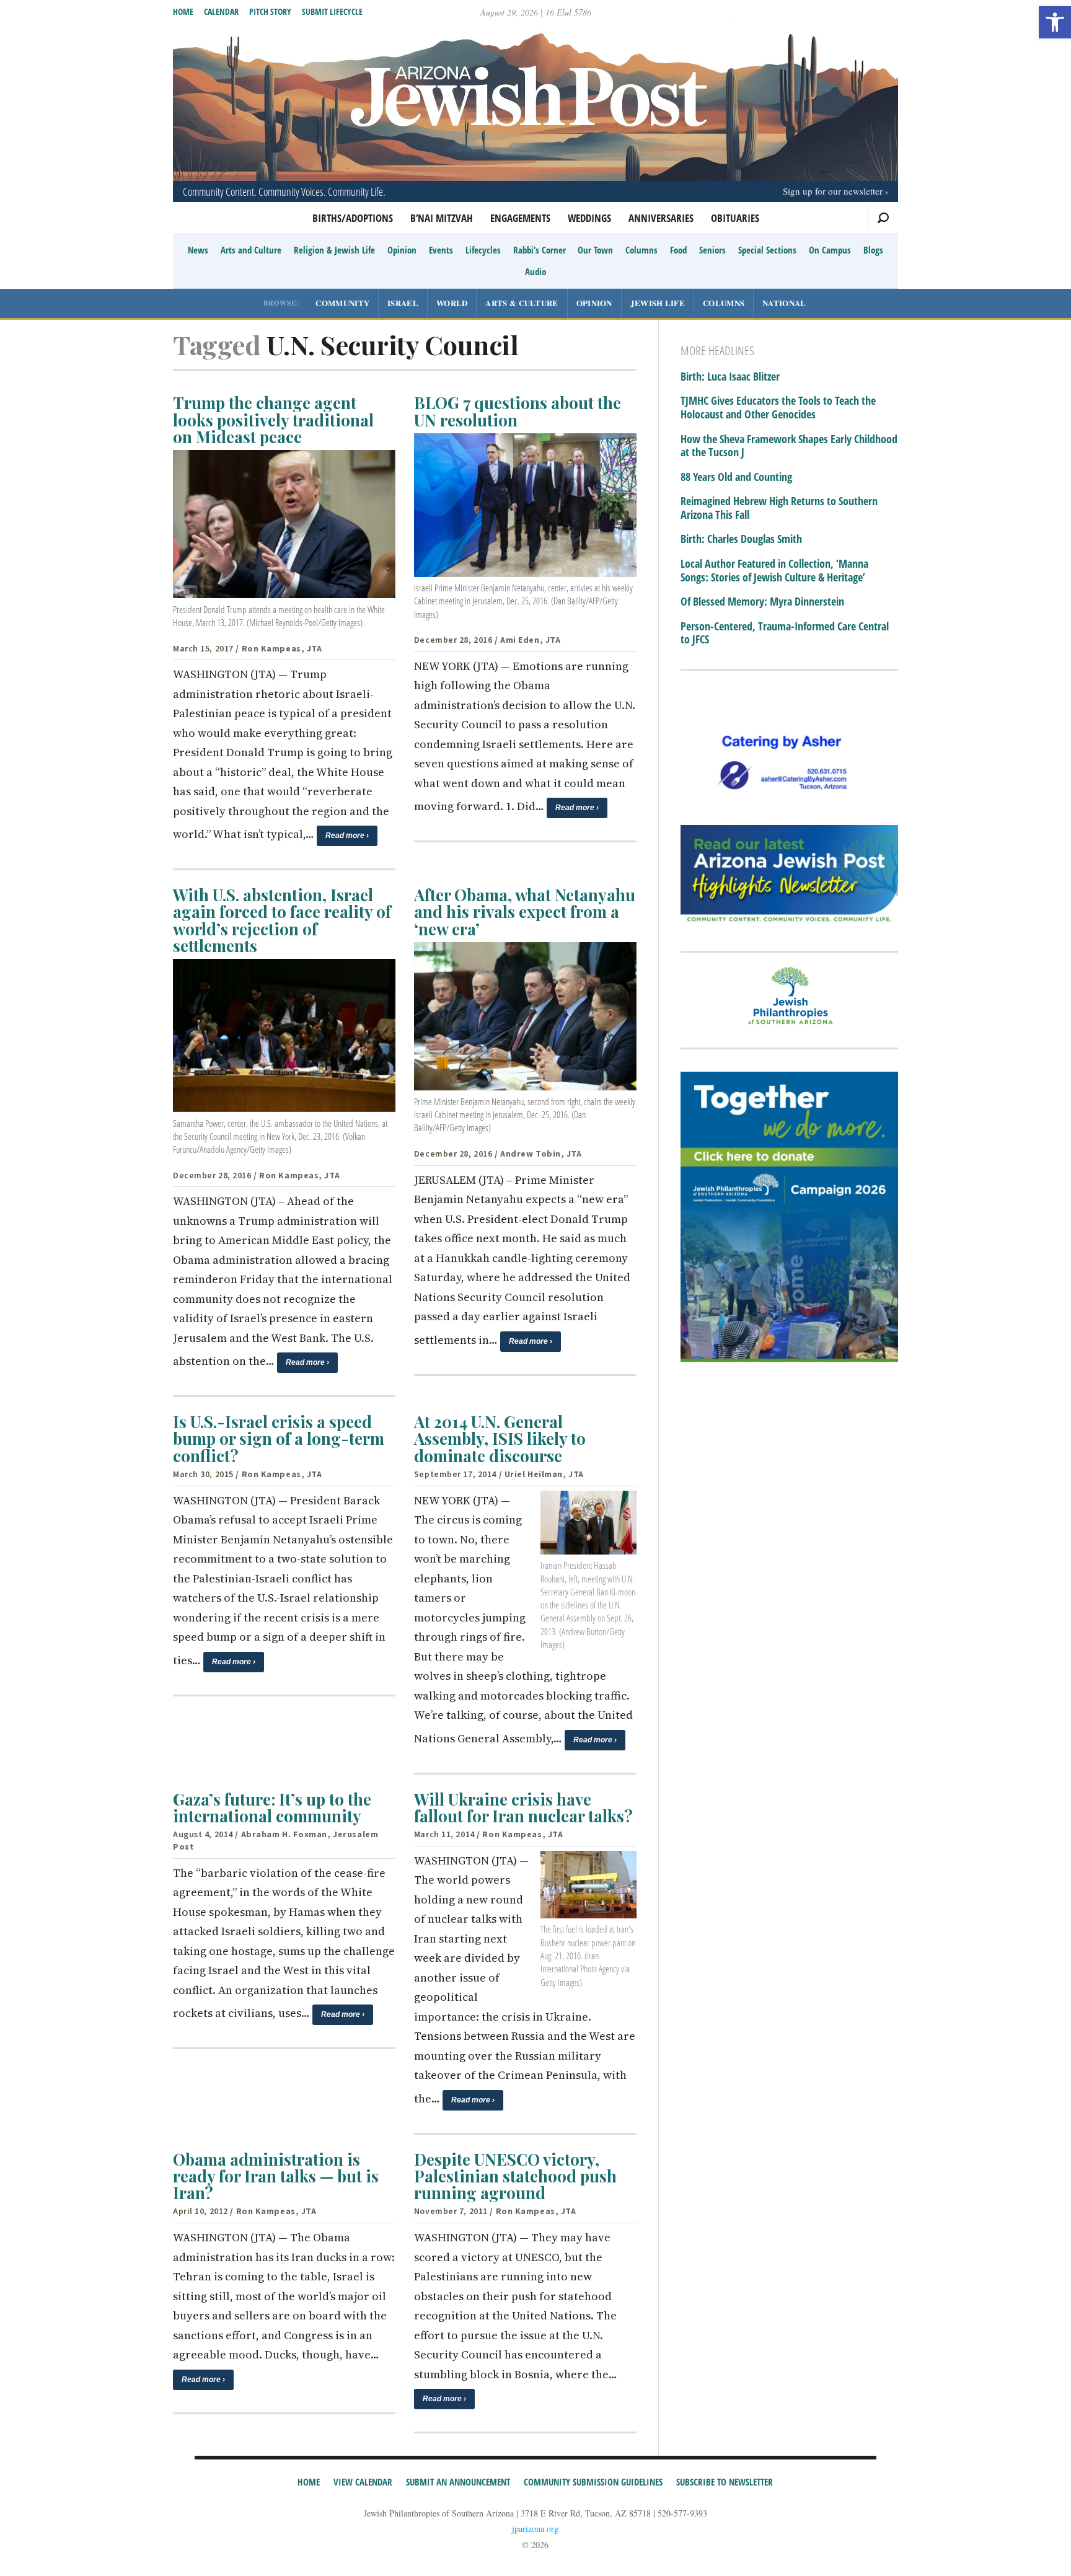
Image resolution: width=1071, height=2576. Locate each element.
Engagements (520, 218)
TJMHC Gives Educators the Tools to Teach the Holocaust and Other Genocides (778, 408)
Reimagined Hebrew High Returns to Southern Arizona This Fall (779, 508)
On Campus (830, 250)
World (452, 303)
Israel (403, 303)
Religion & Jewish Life (334, 250)
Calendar (221, 11)
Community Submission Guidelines (593, 2482)
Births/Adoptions (353, 218)
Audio (535, 271)
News (198, 250)
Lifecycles (483, 250)
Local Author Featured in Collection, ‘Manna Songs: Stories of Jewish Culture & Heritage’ (774, 571)
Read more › (347, 836)
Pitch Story (270, 11)
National (784, 303)
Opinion (402, 250)
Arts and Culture (251, 250)
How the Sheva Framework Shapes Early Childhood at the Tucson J (789, 446)
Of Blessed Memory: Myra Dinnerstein (762, 602)
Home (183, 11)
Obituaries (735, 218)
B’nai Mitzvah (442, 218)
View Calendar (363, 2482)
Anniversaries (661, 218)
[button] (1055, 22)
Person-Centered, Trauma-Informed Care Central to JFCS (785, 633)
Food (678, 250)
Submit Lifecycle (332, 11)
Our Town (595, 250)
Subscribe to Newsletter (725, 2482)
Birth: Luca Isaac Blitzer (730, 377)
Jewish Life (658, 303)
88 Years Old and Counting (736, 477)
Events (441, 250)
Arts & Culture (522, 303)
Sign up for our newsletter (833, 191)
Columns (641, 250)
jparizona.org (535, 2529)
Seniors (712, 250)
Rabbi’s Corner (540, 250)
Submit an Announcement (458, 2482)
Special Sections (767, 250)
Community (342, 303)
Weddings (589, 218)
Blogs (873, 250)
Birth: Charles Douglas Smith (741, 539)
